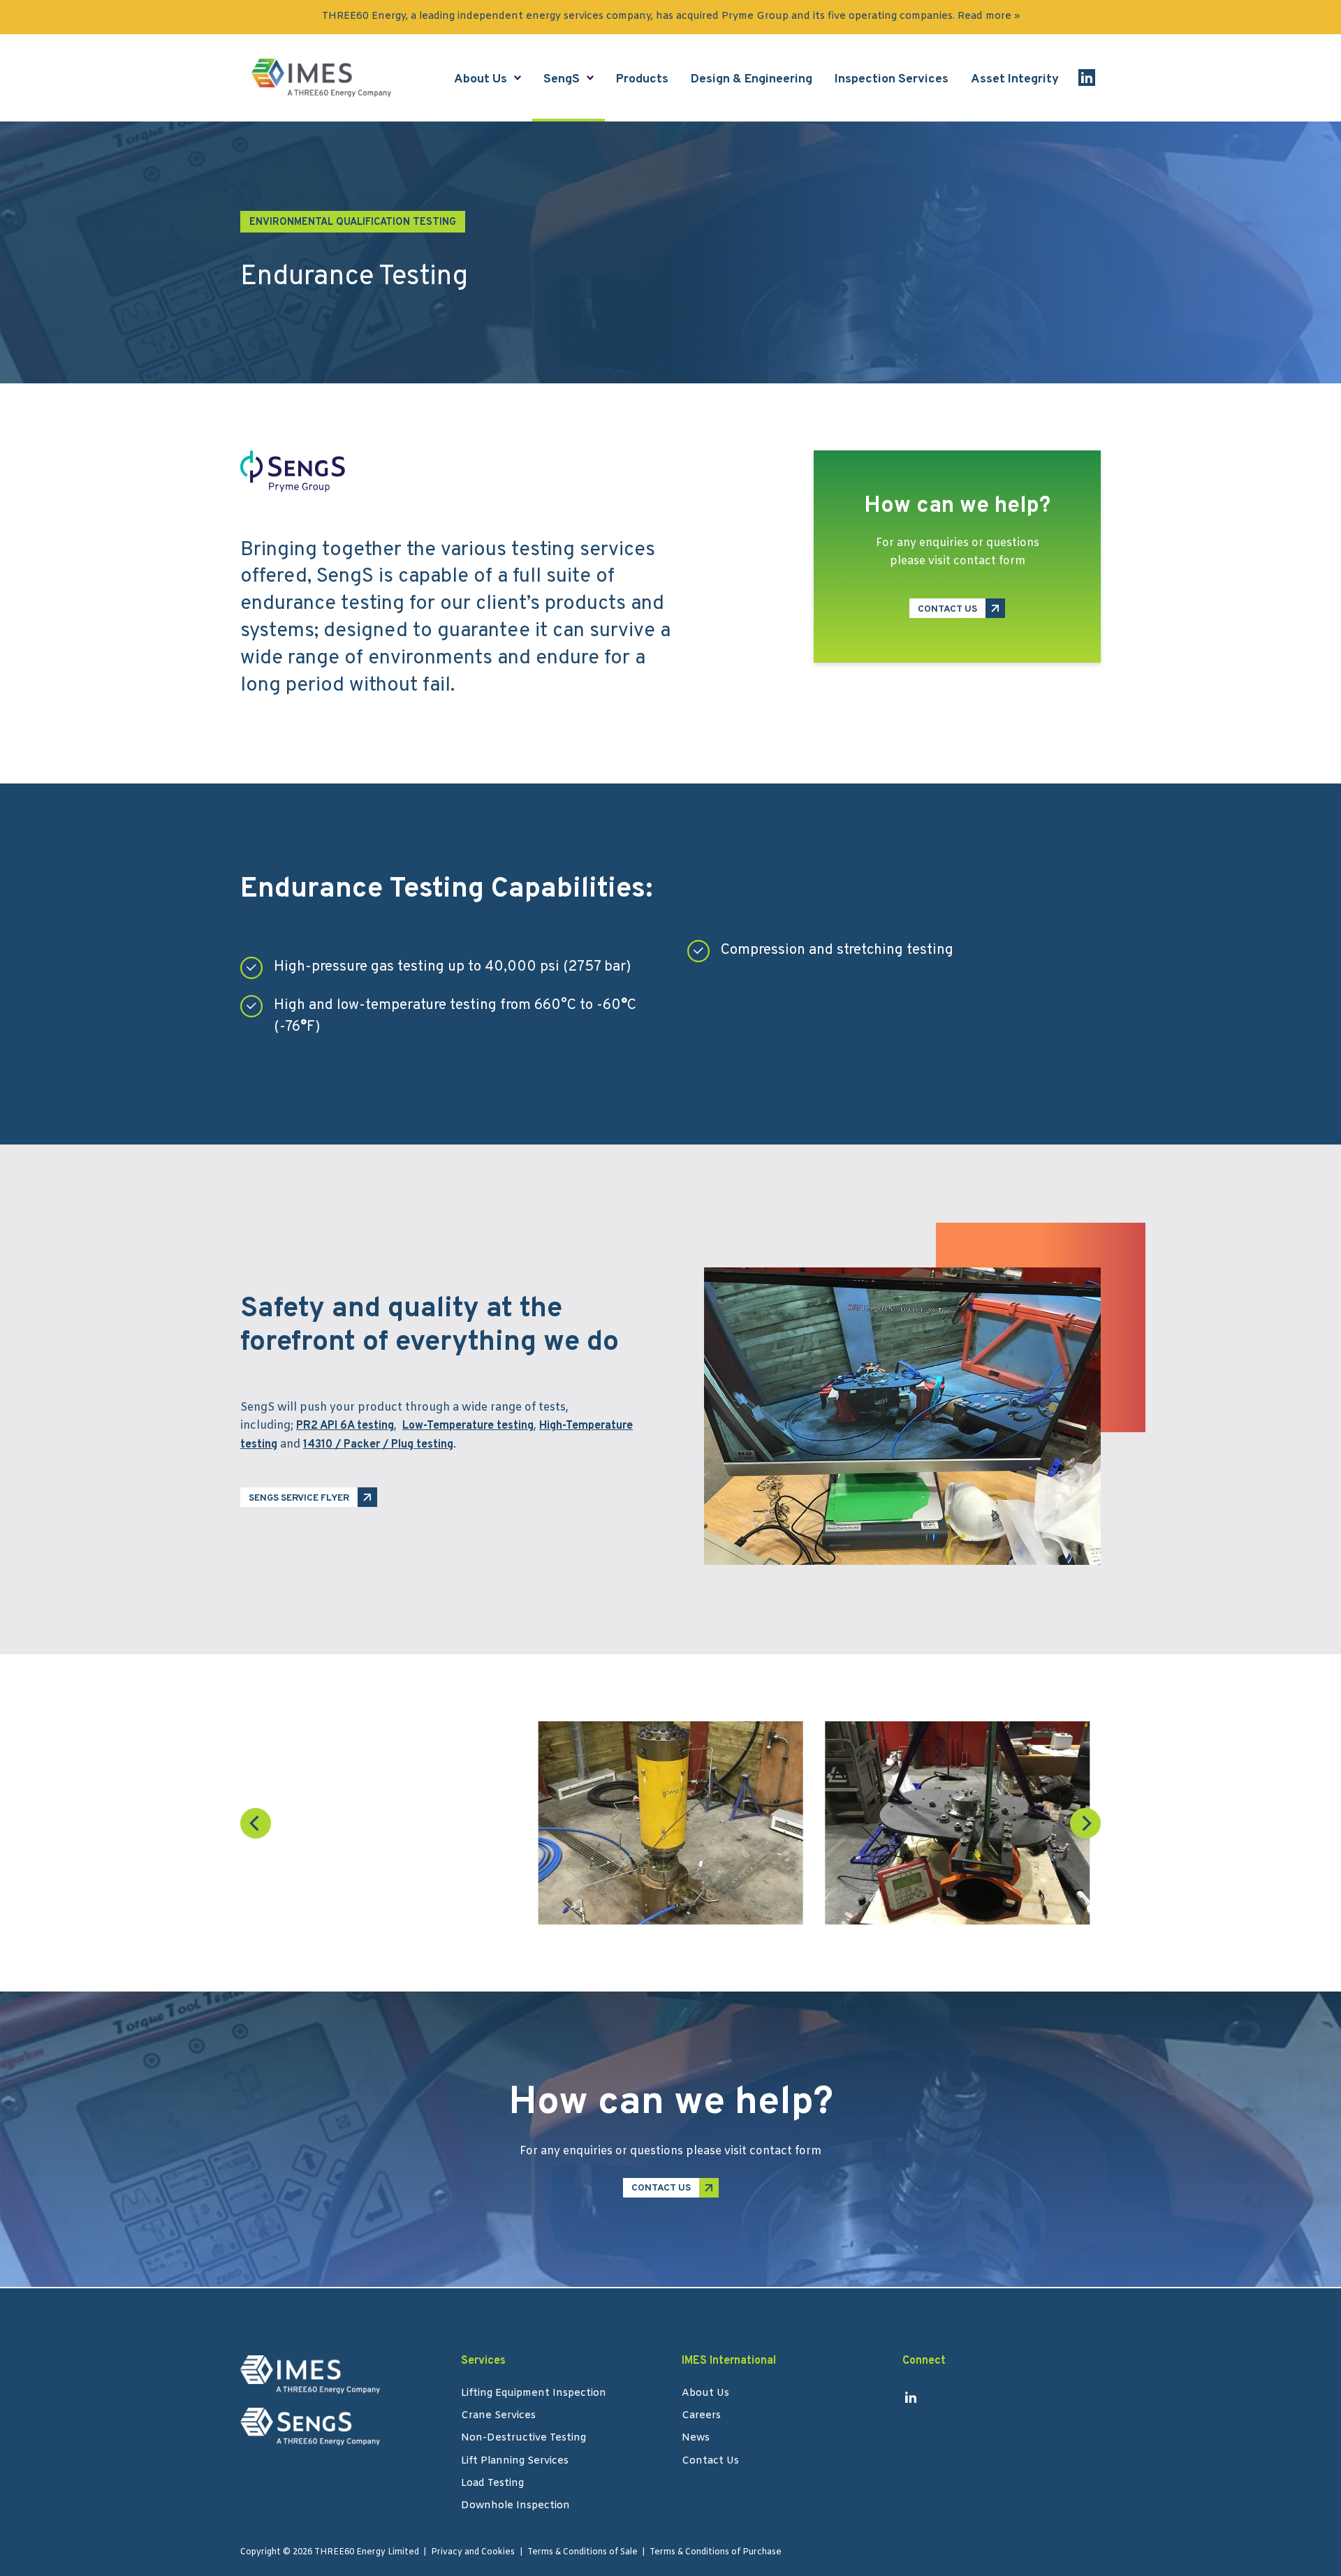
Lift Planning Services (515, 2462)
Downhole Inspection (515, 2507)
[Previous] (256, 1823)
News (696, 2439)
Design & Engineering (752, 79)
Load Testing (492, 2485)
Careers (701, 2417)
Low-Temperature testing (468, 1426)
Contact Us (710, 2462)
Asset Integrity (1015, 79)
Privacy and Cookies (473, 2552)
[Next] (1085, 1823)
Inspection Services (892, 79)
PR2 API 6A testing (345, 1426)
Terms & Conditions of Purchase (716, 2552)
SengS (562, 79)
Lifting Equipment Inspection (534, 2394)
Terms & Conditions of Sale (582, 2552)
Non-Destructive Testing (523, 2439)
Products (642, 79)
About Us (481, 79)
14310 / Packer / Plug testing (378, 1445)
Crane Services (498, 2417)
